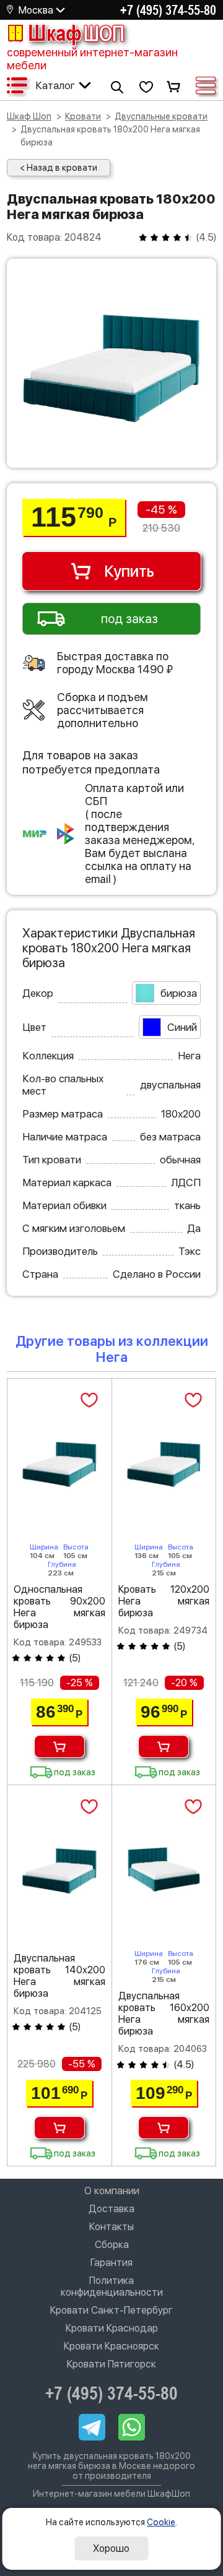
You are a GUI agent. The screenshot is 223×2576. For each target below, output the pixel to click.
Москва (36, 10)
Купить (129, 571)
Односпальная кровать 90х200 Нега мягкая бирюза (59, 1607)
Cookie (161, 2522)
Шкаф (76, 33)
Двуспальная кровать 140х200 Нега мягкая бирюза (59, 1976)
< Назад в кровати (59, 168)
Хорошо (111, 2548)
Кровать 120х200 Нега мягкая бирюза (164, 1601)
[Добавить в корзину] (59, 1747)
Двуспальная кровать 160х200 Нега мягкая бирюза (164, 2014)
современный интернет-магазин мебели (92, 59)
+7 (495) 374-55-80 (168, 10)
